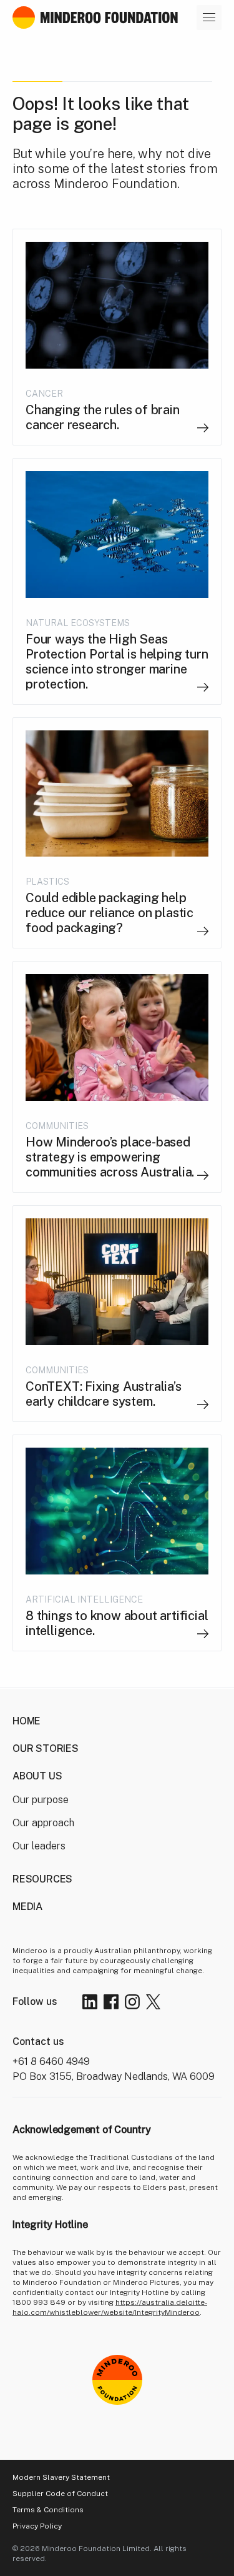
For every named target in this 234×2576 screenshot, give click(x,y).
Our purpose (41, 1800)
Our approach (43, 1823)
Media (27, 1907)
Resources (42, 1879)
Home (27, 1721)
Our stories (46, 1748)
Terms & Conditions (48, 2510)
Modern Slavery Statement (61, 2477)
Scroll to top (154, 2444)
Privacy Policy (37, 2526)
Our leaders (39, 1846)
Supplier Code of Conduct (60, 2494)
